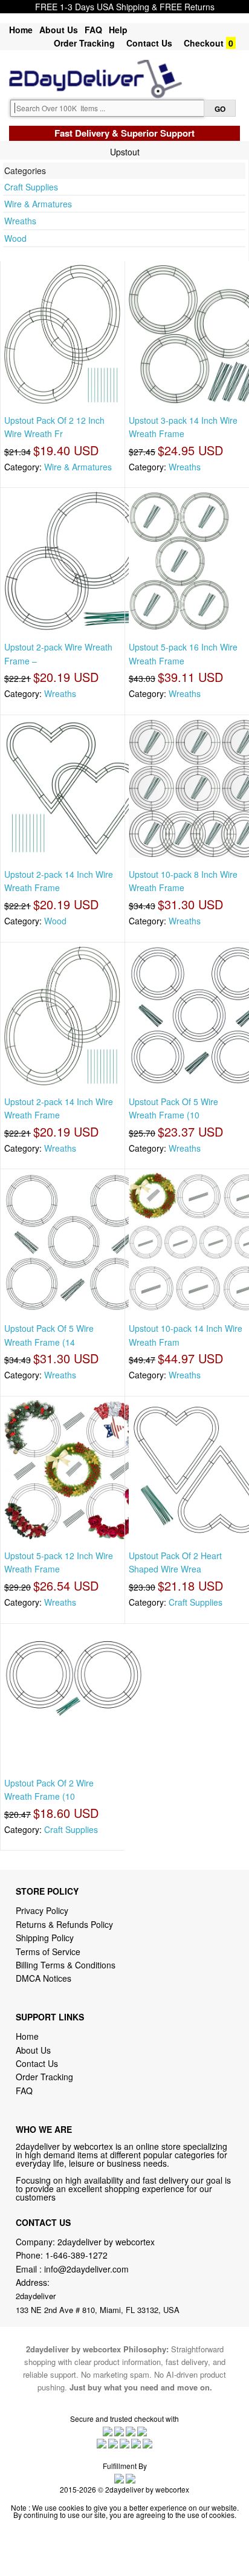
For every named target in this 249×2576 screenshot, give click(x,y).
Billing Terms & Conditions (66, 1965)
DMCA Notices (44, 1978)
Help (118, 30)
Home (21, 30)
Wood (15, 238)
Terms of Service (48, 1951)
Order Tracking (84, 43)
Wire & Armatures (38, 204)
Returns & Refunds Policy (64, 1924)
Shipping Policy (46, 1938)
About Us (59, 30)
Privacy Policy (42, 1910)
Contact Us (149, 43)
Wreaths (20, 221)
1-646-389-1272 (76, 2255)
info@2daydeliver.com (86, 2269)
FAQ (93, 30)
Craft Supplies (31, 187)
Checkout (204, 43)
